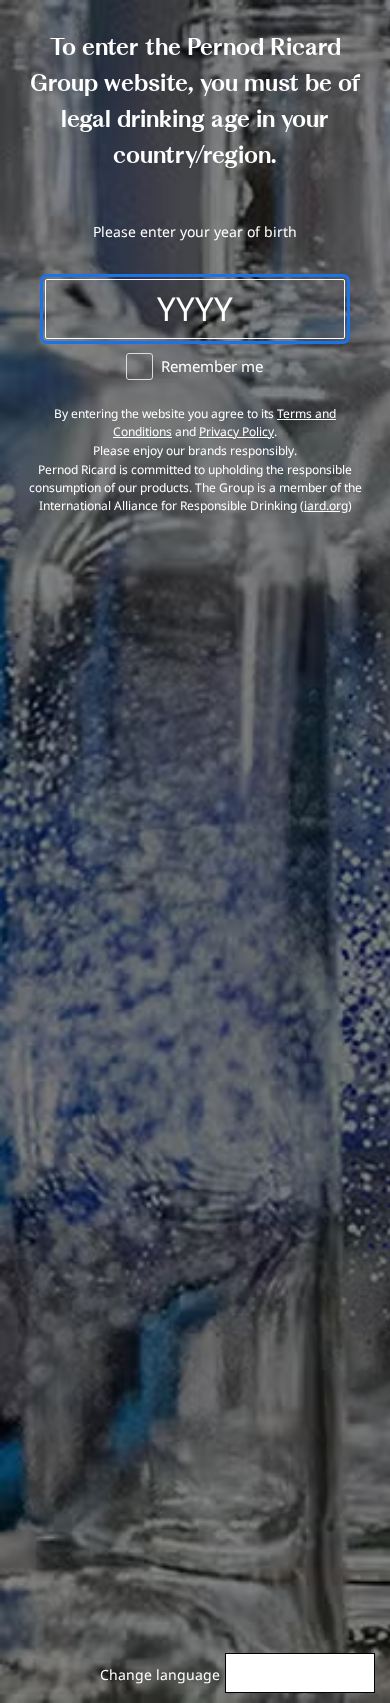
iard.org (326, 505)
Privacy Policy (236, 431)
